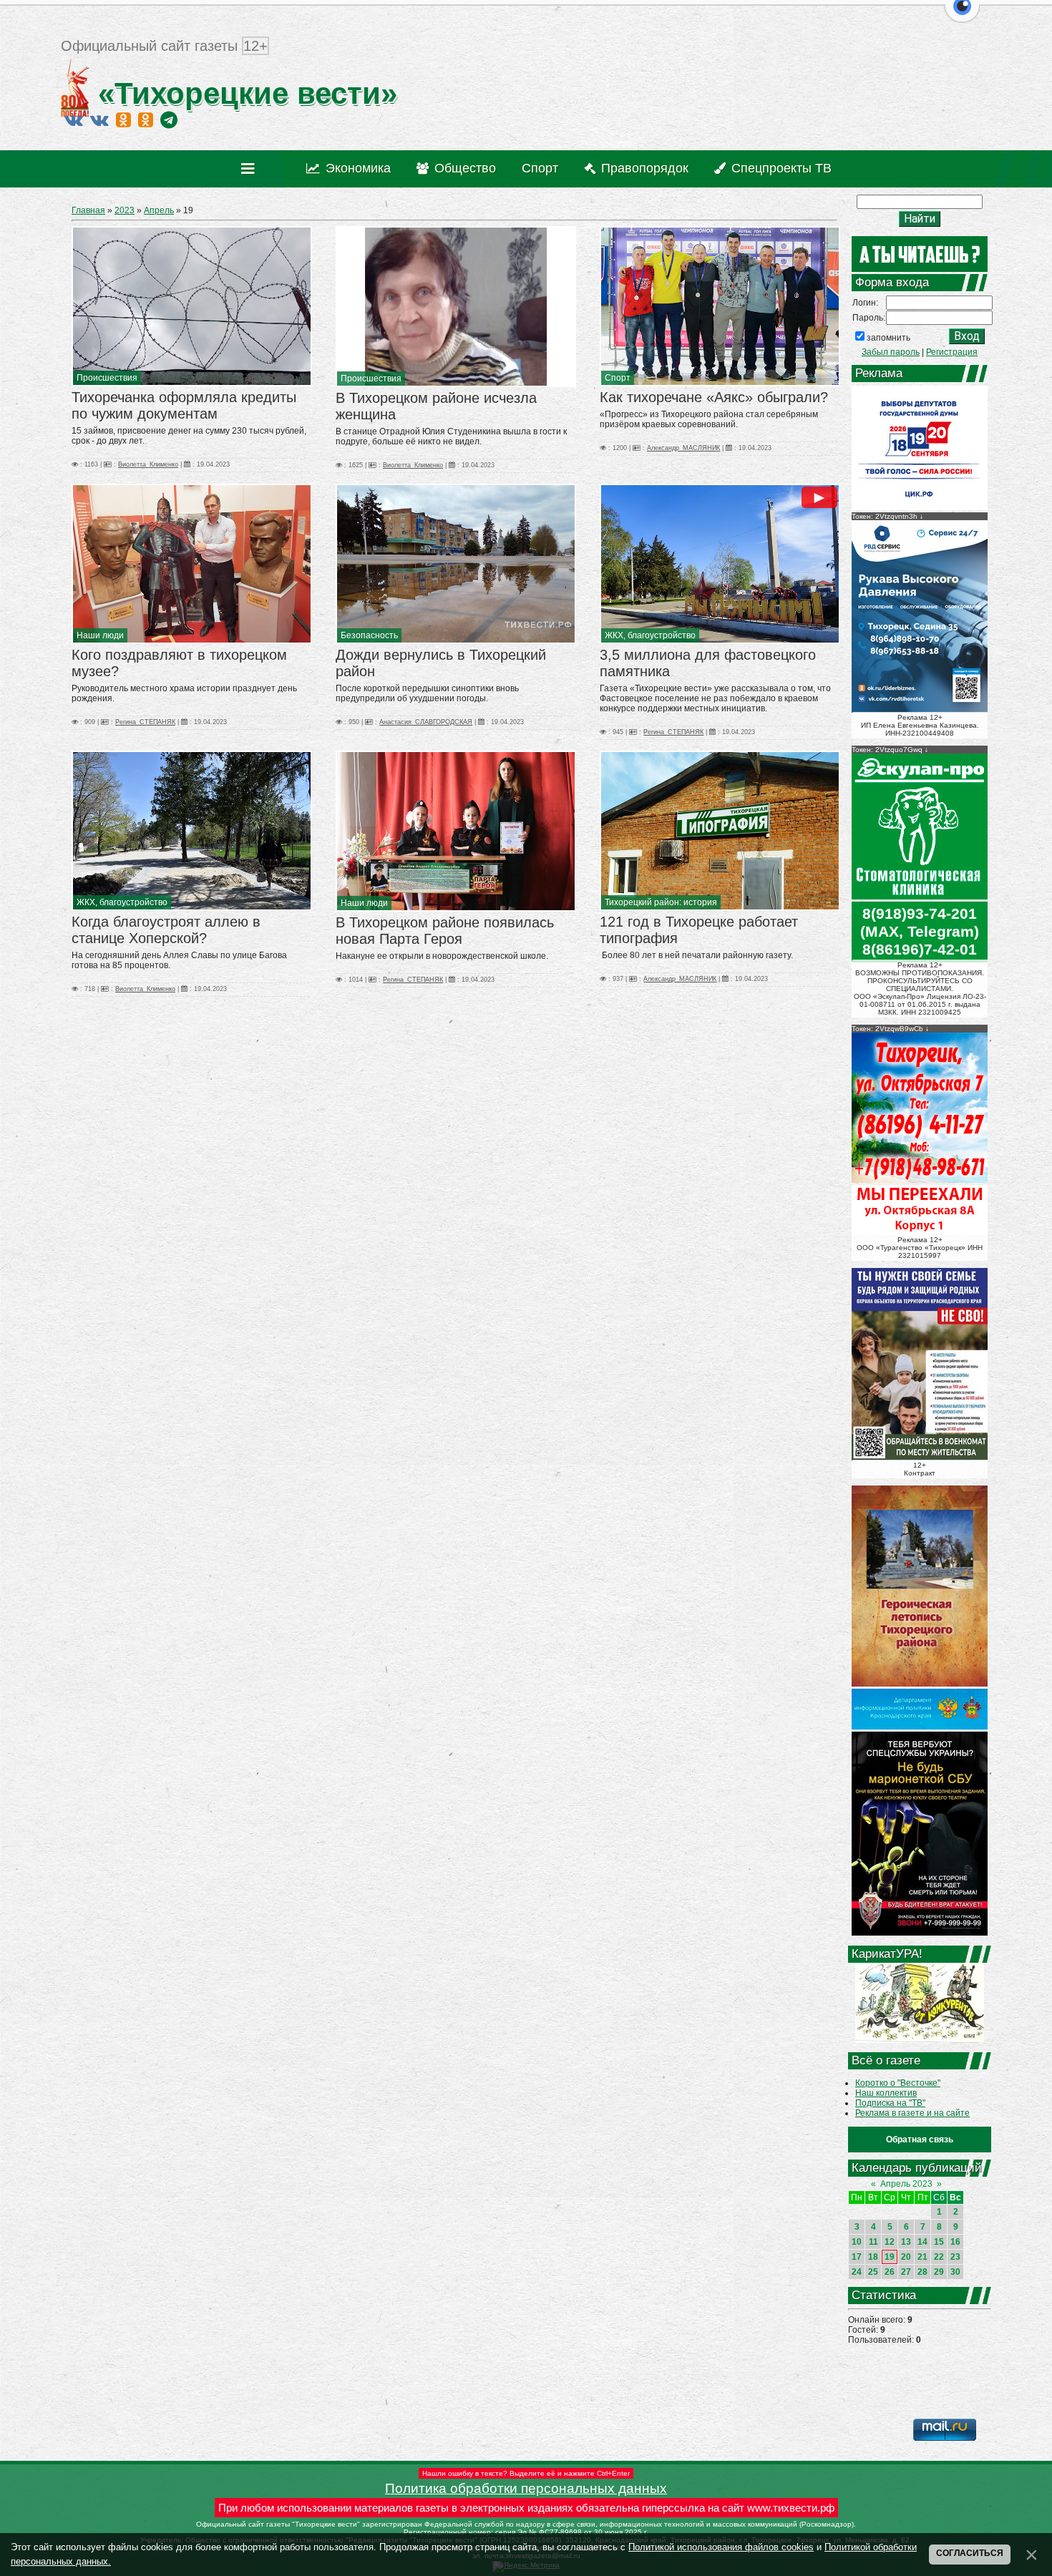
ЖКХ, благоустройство (650, 635)
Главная (88, 210)
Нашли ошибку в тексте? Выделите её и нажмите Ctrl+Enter (526, 2473)
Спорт (618, 378)
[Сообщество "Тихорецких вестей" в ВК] (99, 119)
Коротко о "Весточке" (898, 2083)
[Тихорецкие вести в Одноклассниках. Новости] (123, 119)
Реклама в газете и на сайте (912, 2113)
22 (939, 2257)
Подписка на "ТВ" (890, 2103)
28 (922, 2272)
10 (857, 2242)
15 (939, 2242)
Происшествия (107, 378)
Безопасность (369, 635)
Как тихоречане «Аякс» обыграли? (714, 397)
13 (906, 2242)
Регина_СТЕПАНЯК (145, 722)
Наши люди (100, 635)
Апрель (159, 210)
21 (922, 2257)
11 (873, 2242)
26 (890, 2272)
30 (955, 2272)
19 (890, 2257)
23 (955, 2257)
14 (922, 2242)
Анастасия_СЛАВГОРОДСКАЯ (426, 722)
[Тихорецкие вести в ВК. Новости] (74, 119)
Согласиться (970, 2553)
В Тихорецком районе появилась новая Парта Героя (445, 931)
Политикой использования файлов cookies (721, 2547)
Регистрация (952, 352)
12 (890, 2242)
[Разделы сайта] (251, 169)
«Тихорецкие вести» (243, 93)
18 (873, 2257)
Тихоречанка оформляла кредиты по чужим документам (184, 405)
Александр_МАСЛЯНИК (683, 448)
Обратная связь (920, 2140)
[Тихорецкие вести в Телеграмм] (169, 119)
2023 (125, 210)
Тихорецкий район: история (661, 902)
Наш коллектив (886, 2093)
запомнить (888, 338)
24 (857, 2272)
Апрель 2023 (906, 2184)
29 (939, 2272)
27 (906, 2272)
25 (873, 2272)
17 (857, 2257)
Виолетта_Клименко (148, 464)
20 (906, 2257)
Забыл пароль (891, 352)
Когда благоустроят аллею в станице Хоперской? (166, 930)
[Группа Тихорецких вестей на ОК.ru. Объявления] (146, 119)
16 (955, 2242)
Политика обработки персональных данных (526, 2488)
